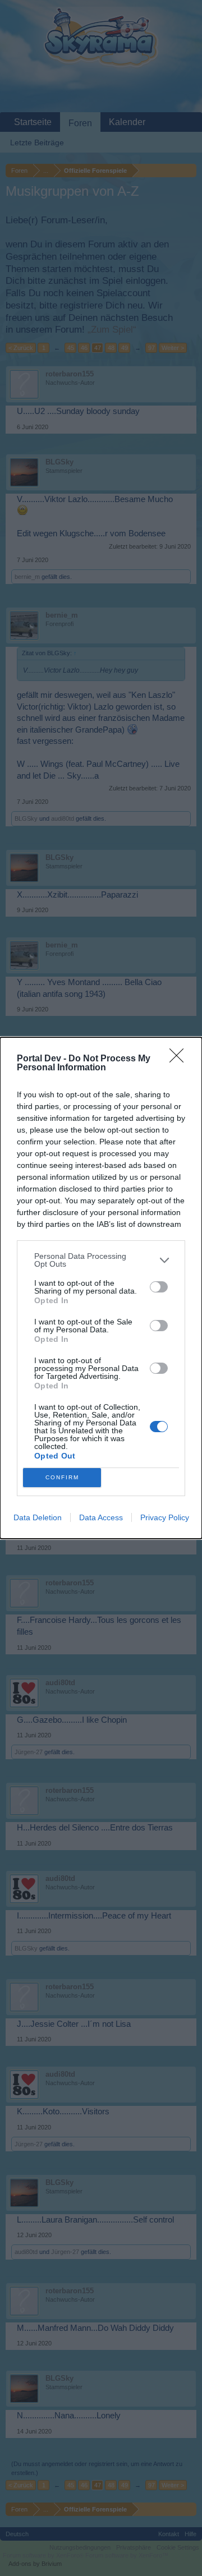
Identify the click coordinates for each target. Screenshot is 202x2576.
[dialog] (101, 1288)
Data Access (101, 1517)
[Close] (180, 1059)
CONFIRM (62, 1477)
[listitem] (101, 1260)
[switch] (159, 1287)
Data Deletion (38, 1517)
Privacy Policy (165, 1517)
